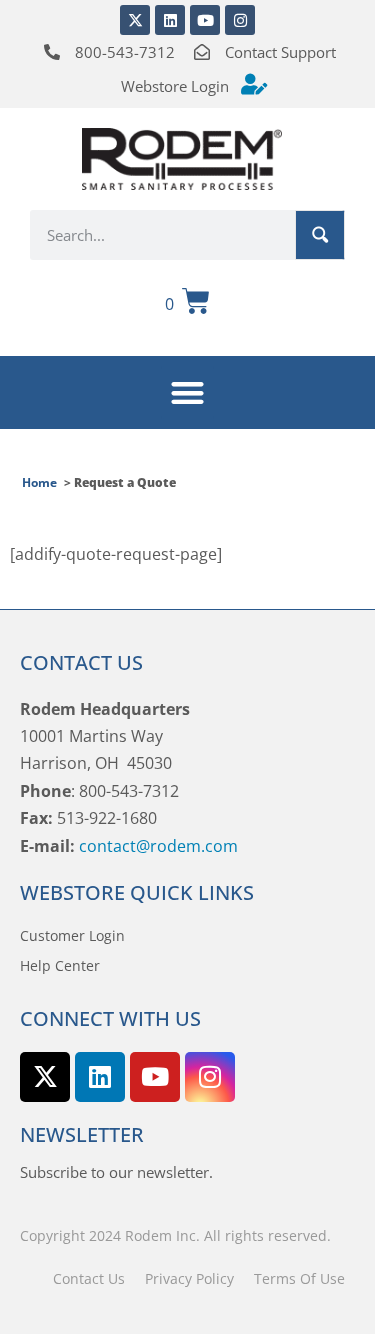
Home (39, 482)
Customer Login (72, 935)
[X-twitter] (135, 20)
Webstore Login (175, 86)
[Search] (320, 235)
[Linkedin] (170, 20)
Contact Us (89, 1278)
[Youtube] (205, 20)
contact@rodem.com (158, 846)
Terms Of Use (299, 1278)
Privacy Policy (189, 1278)
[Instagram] (240, 20)
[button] (187, 392)
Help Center (60, 965)
